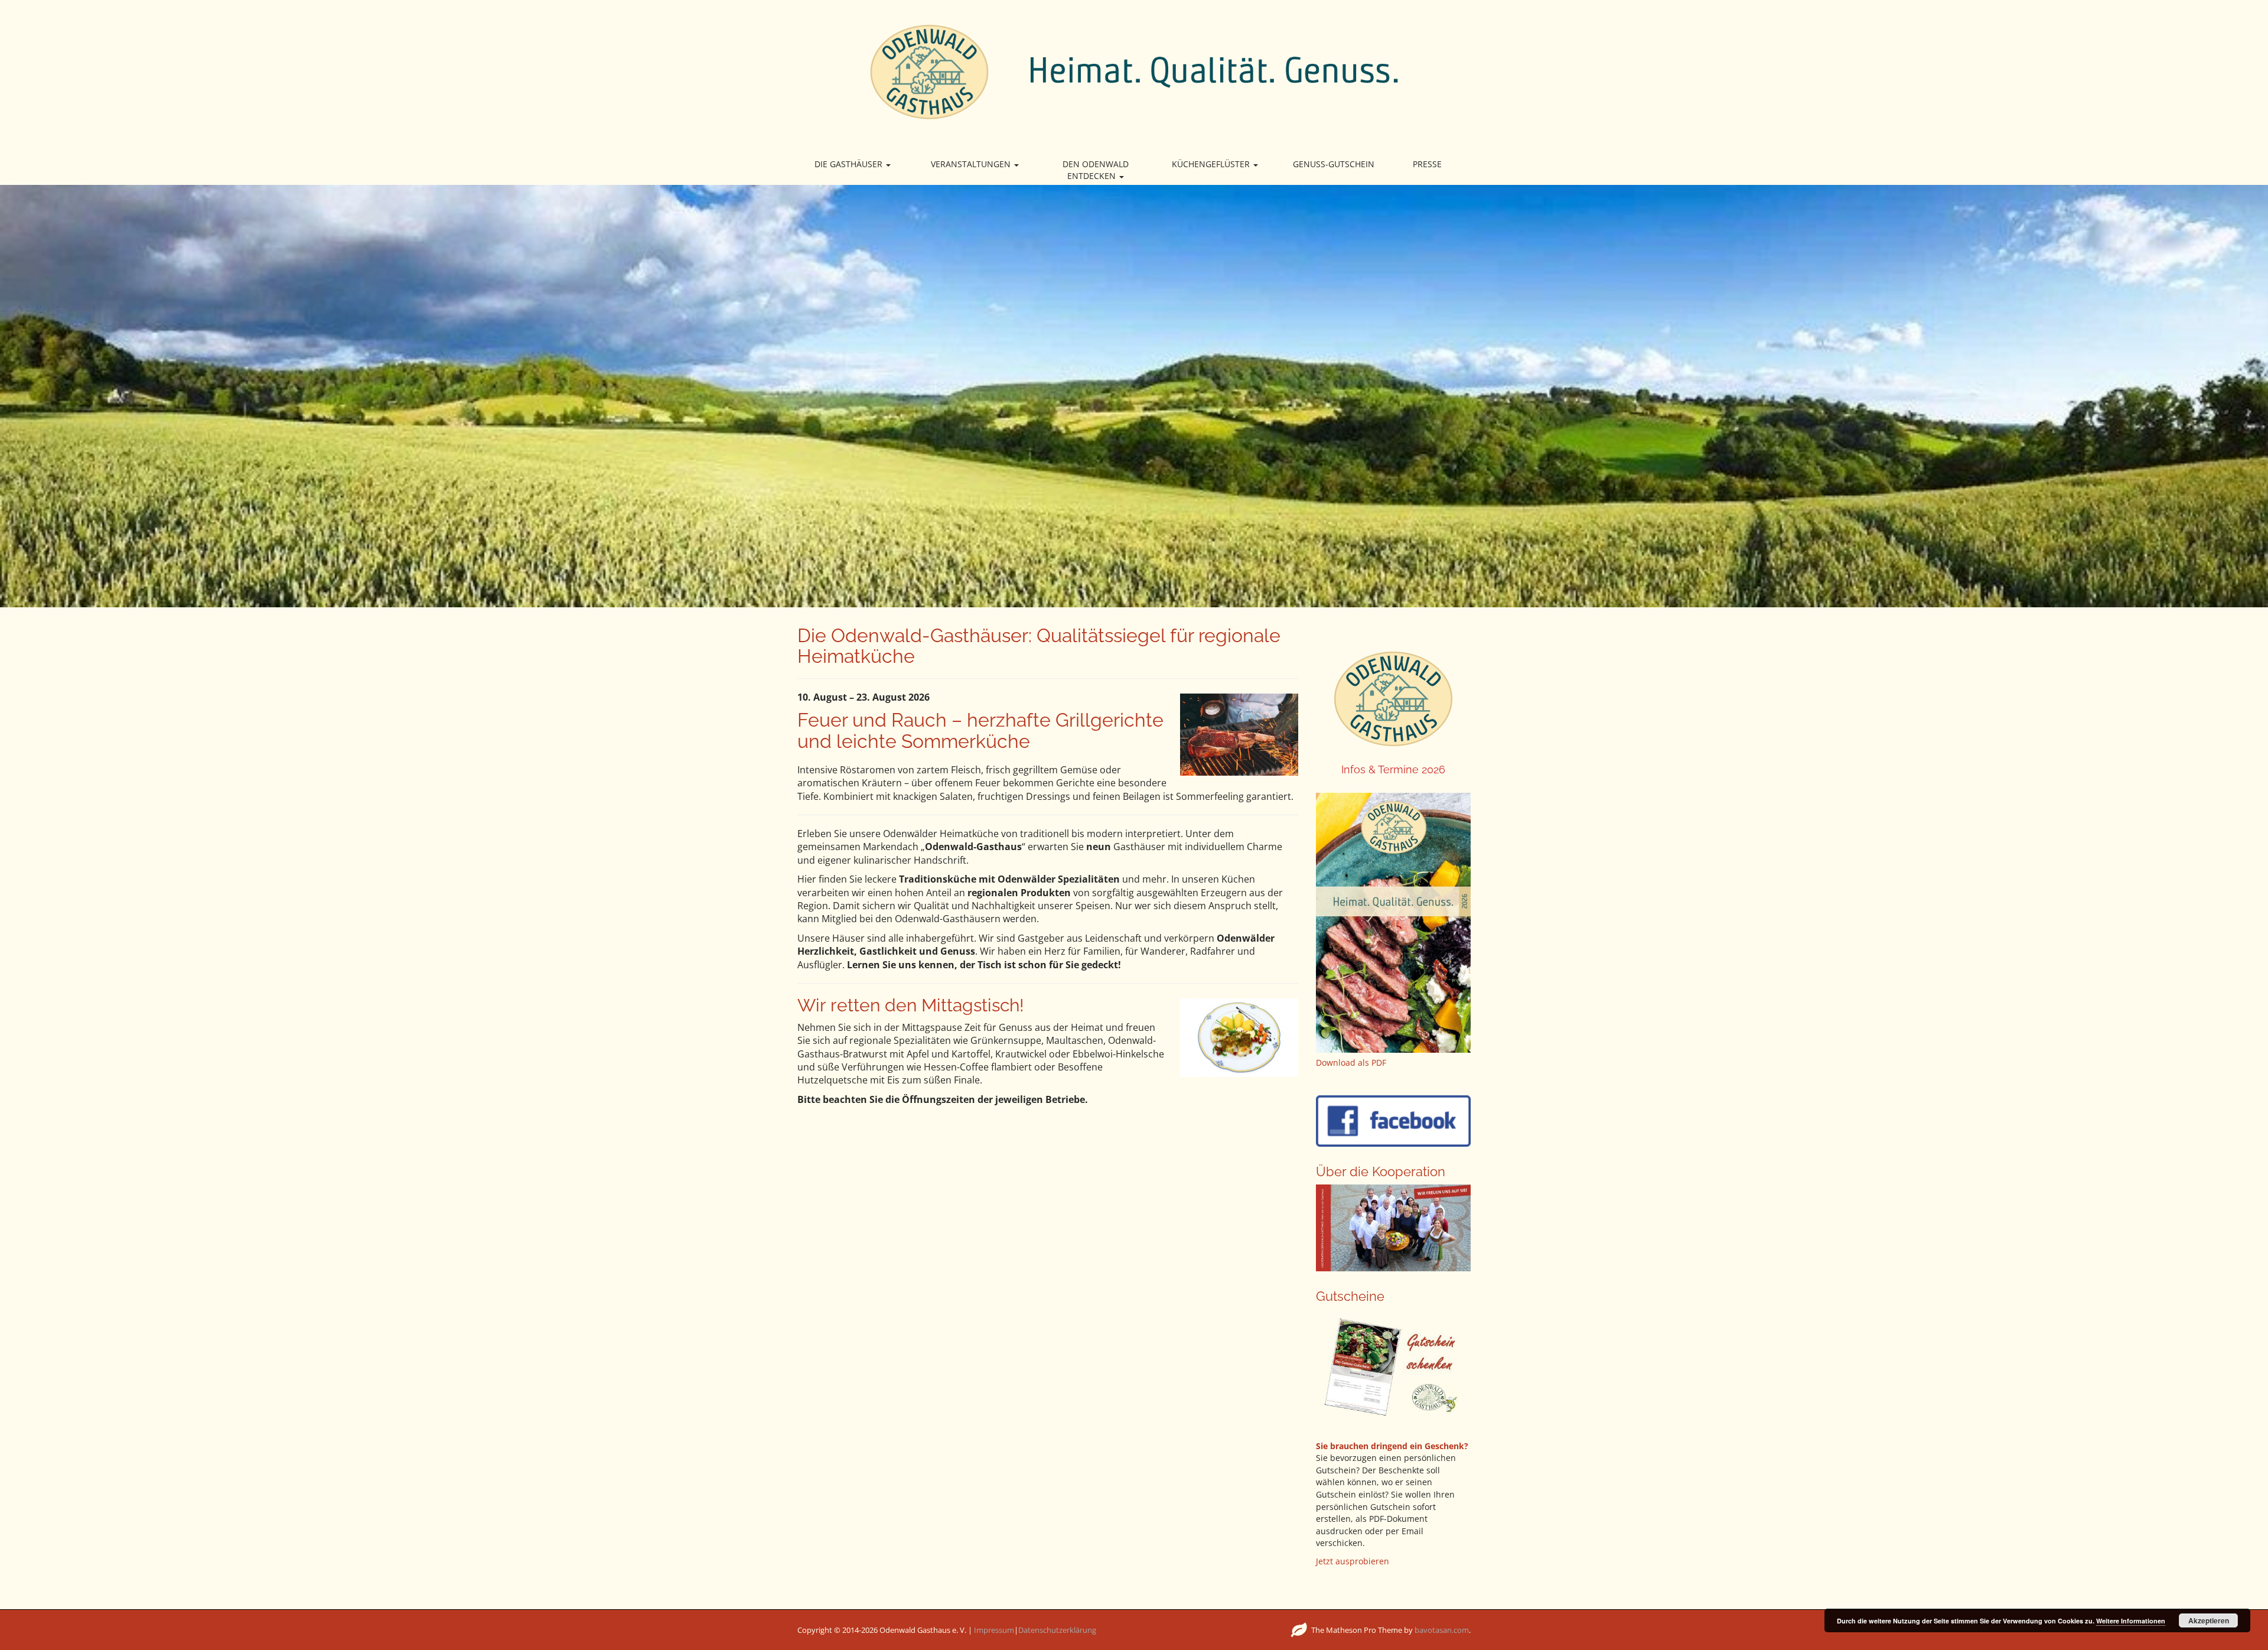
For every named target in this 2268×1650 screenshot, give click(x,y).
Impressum (994, 1630)
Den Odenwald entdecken (1096, 170)
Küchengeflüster (1212, 164)
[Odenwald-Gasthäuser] (1134, 71)
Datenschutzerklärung (1057, 1630)
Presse (1427, 164)
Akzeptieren (2209, 1620)
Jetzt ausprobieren (1353, 1561)
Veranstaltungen (972, 164)
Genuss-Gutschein (1334, 164)
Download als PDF (1351, 1062)
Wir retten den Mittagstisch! (911, 1005)
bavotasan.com (1442, 1630)
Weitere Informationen (2131, 1621)
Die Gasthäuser (850, 164)
